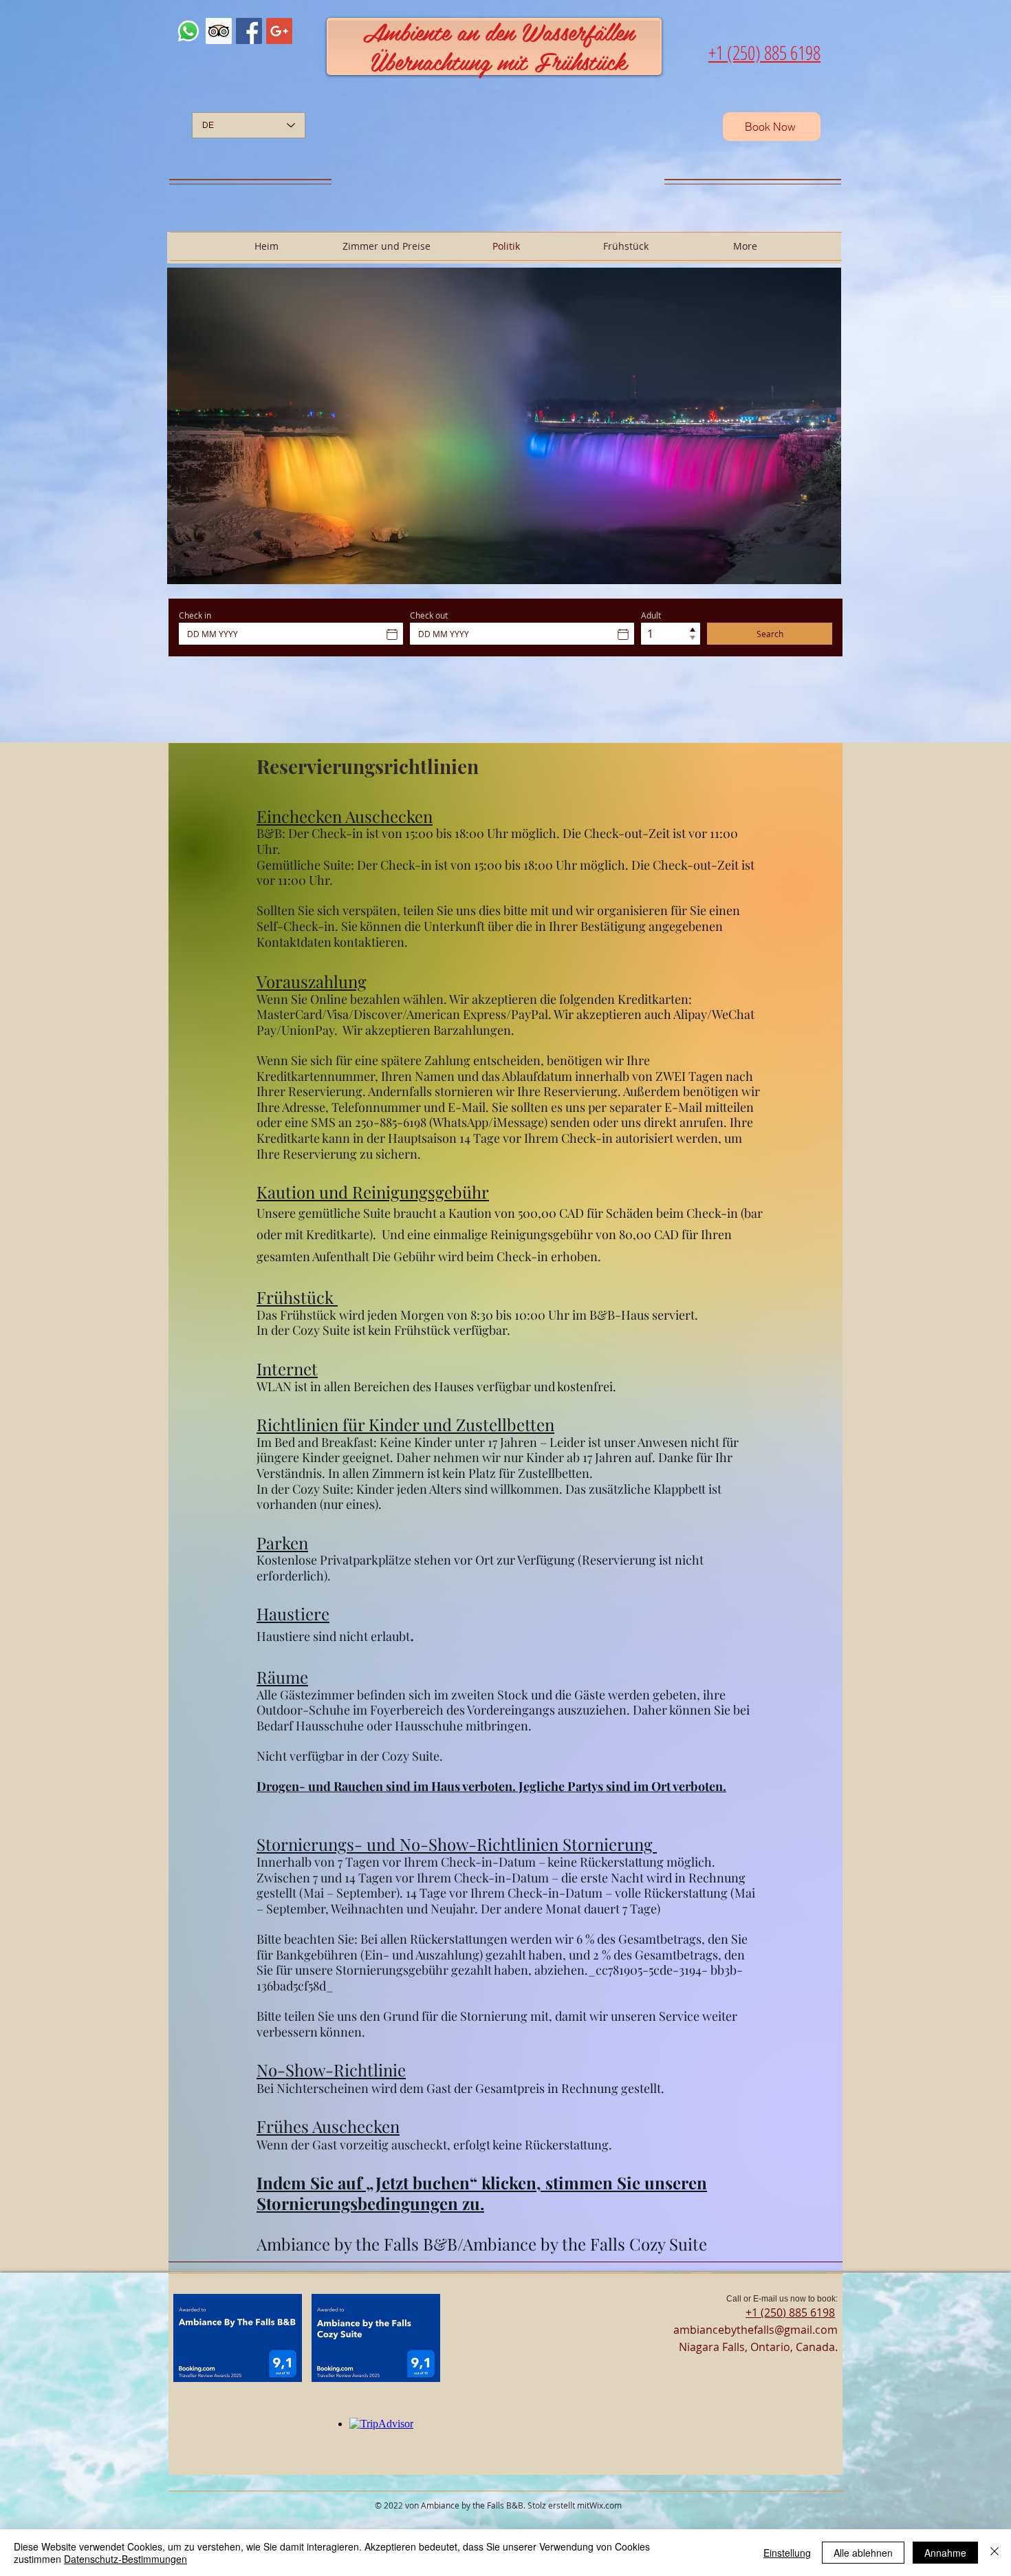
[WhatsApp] (188, 31)
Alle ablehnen (863, 2553)
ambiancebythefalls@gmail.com (755, 2330)
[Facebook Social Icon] (249, 31)
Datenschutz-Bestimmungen (126, 2559)
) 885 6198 (809, 2312)
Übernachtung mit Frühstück (499, 61)
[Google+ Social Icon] (279, 31)
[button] (504, 426)
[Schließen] (994, 2553)
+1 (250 (764, 2312)
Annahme (945, 2553)
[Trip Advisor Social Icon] (219, 31)
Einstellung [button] (787, 2553)
